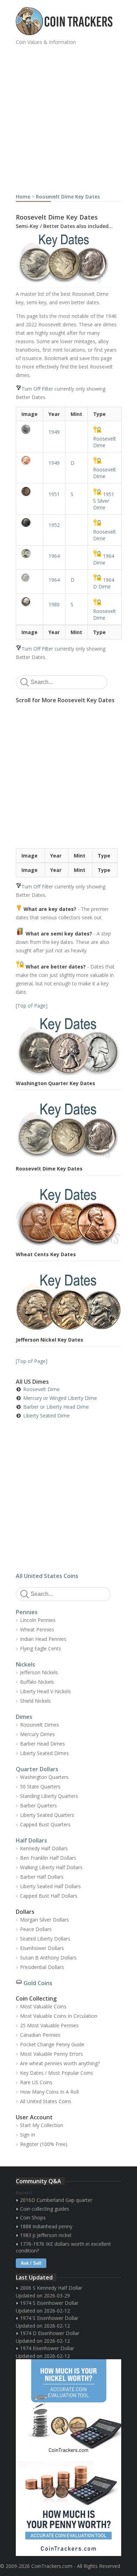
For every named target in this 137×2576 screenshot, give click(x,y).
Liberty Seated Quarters (47, 1815)
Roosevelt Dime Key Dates (68, 197)
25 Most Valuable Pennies (49, 2025)
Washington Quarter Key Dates (56, 1083)
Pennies (27, 1612)
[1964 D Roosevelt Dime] (30, 578)
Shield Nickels (35, 1701)
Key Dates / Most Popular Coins (57, 2073)
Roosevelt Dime (105, 442)
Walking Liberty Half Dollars (51, 1867)
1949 (54, 432)
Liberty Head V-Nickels (45, 1691)
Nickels (25, 1664)
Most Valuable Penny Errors (51, 2054)
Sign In (28, 2135)
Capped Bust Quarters (45, 1824)
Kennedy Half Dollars (44, 1848)
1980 (54, 604)
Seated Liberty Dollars (45, 1939)
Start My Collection (42, 2125)
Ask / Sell (31, 2263)
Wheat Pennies (37, 1629)
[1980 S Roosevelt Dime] (30, 602)
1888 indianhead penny (46, 2226)
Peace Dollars (36, 1929)
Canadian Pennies (40, 2035)
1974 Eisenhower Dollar (47, 2348)
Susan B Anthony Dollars (48, 1958)
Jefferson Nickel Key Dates (50, 1340)
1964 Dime (104, 559)
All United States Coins (47, 1576)
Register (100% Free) (44, 2144)
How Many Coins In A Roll (49, 2092)
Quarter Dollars (37, 1769)
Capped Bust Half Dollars (49, 1896)
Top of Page (31, 1006)
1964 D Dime (104, 583)
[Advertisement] (68, 117)
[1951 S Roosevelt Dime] (30, 491)
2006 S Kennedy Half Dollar (51, 2288)
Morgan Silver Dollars (44, 1920)
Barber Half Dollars (42, 1877)
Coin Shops (33, 2218)
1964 (54, 556)
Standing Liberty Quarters (49, 1796)
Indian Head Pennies (43, 1639)
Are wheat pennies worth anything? (60, 2063)
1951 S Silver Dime (104, 501)
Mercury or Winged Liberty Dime (60, 1398)
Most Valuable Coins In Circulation (59, 2016)
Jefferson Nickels (39, 1672)
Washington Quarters (44, 1777)
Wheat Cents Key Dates (46, 1254)
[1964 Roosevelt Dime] (30, 553)
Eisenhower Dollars (42, 1948)
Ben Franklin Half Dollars (48, 1858)
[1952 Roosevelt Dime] (30, 523)
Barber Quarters (38, 1805)
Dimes (24, 1717)
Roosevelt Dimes (40, 1725)
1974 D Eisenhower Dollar (50, 2333)
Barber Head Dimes (43, 1744)
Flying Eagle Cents (41, 1648)
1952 (54, 525)
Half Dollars (31, 1840)
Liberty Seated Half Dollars (50, 1886)
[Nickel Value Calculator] (68, 2408)
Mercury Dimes (37, 1734)
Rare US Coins (36, 2082)
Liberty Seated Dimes (44, 1753)
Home (23, 197)
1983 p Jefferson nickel (46, 2235)
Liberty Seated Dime (46, 1416)
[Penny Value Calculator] (68, 2507)
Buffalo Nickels (37, 1682)
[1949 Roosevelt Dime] (30, 429)
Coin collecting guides (45, 2209)
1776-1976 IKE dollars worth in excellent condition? (63, 2247)
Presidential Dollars (42, 1967)
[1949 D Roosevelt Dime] (30, 460)
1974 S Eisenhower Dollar (49, 2303)
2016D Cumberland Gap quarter (56, 2200)
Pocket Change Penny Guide (52, 2044)
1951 (54, 494)
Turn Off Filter (37, 389)
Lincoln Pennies (38, 1620)
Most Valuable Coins (43, 2006)
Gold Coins (38, 1983)
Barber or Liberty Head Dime (56, 1407)
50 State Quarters (40, 1786)
